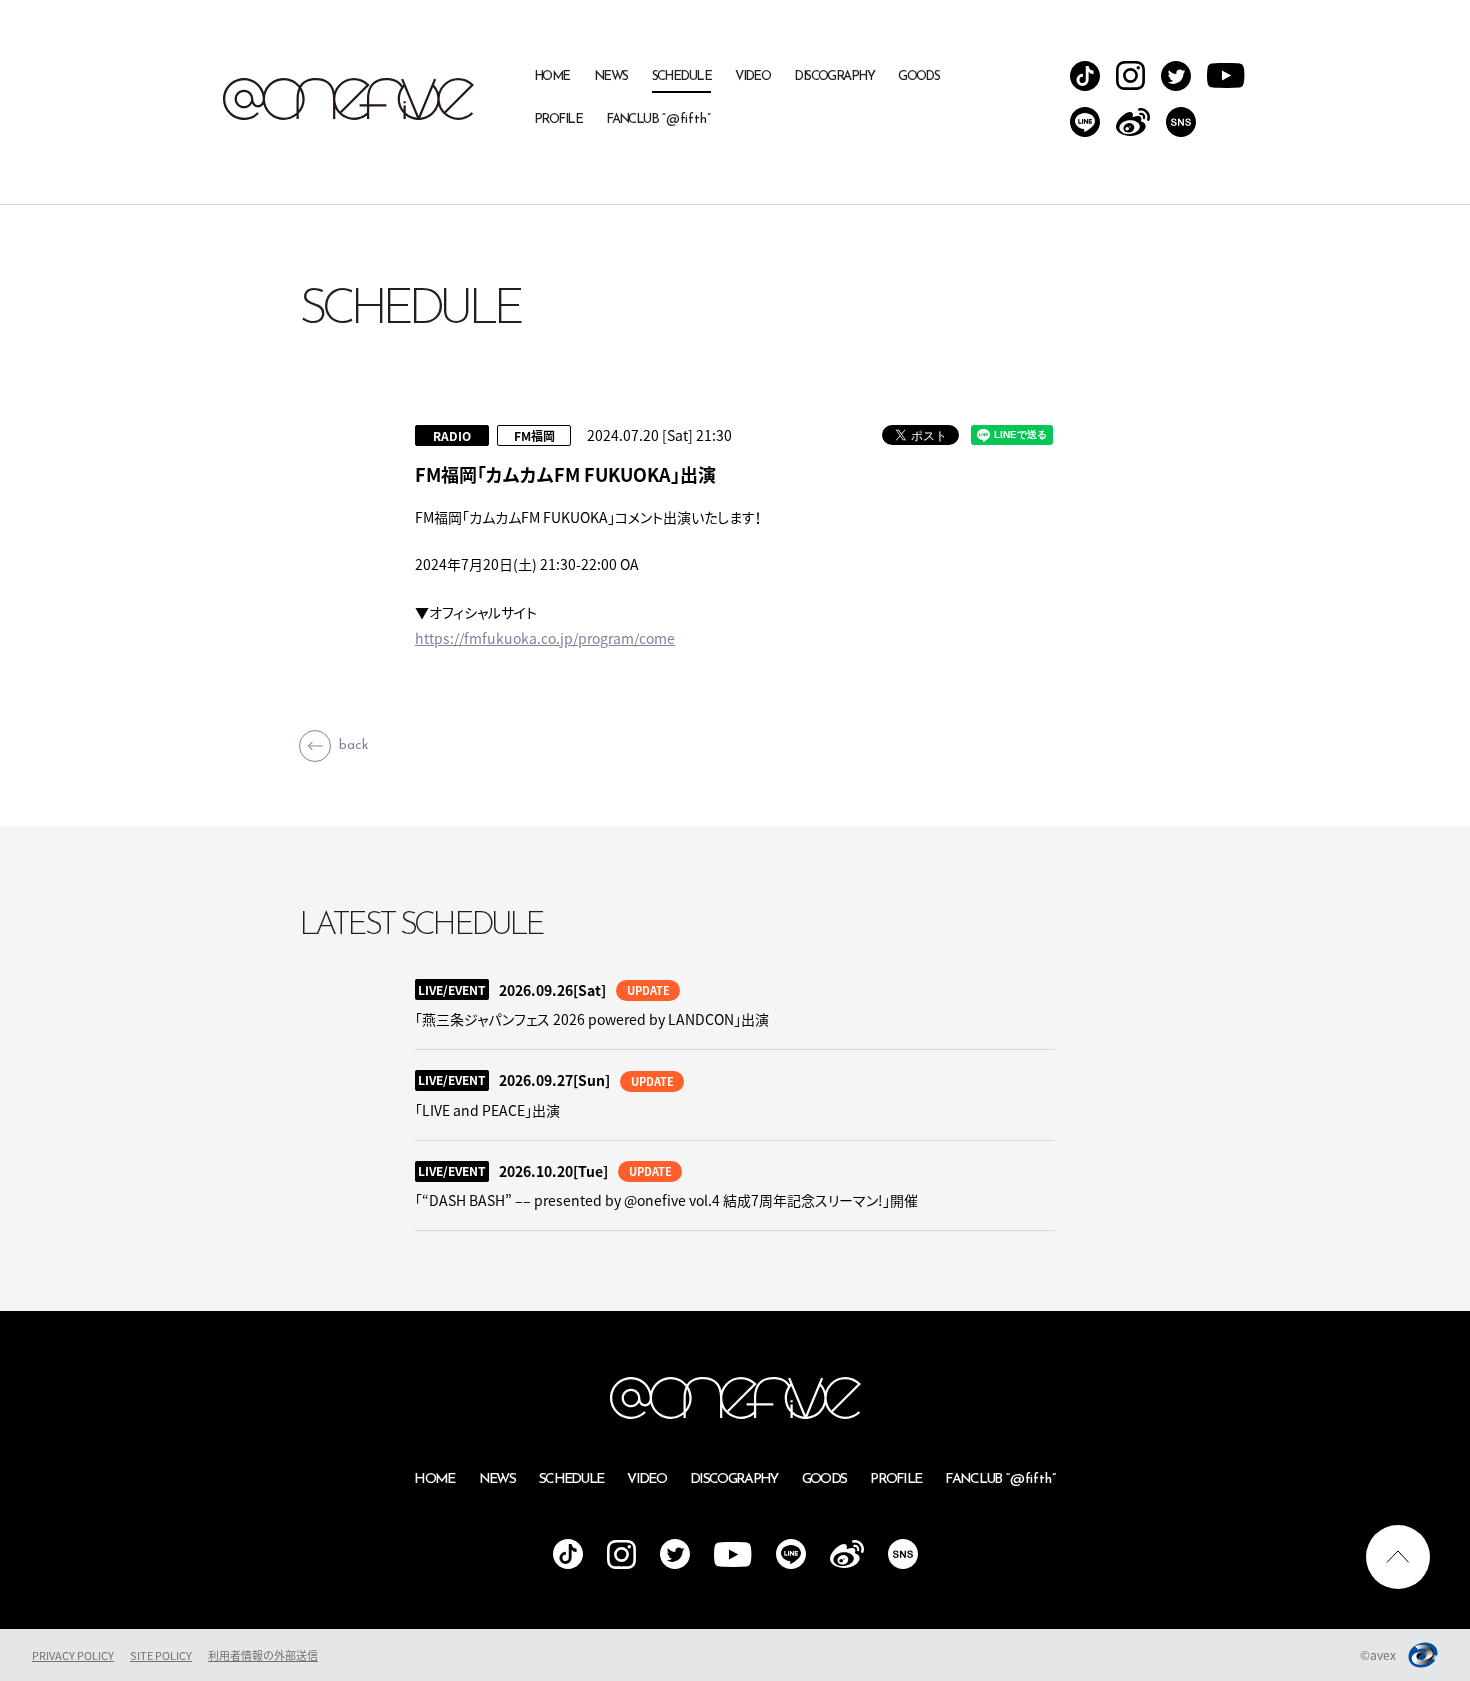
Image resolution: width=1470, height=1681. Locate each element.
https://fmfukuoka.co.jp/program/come (545, 638)
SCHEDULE (682, 76)
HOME (552, 76)
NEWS (611, 76)
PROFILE (558, 119)
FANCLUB (658, 119)
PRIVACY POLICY (73, 1655)
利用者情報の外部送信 (263, 1655)
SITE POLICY (161, 1655)
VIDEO (752, 76)
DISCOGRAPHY (834, 76)
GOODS (918, 76)
